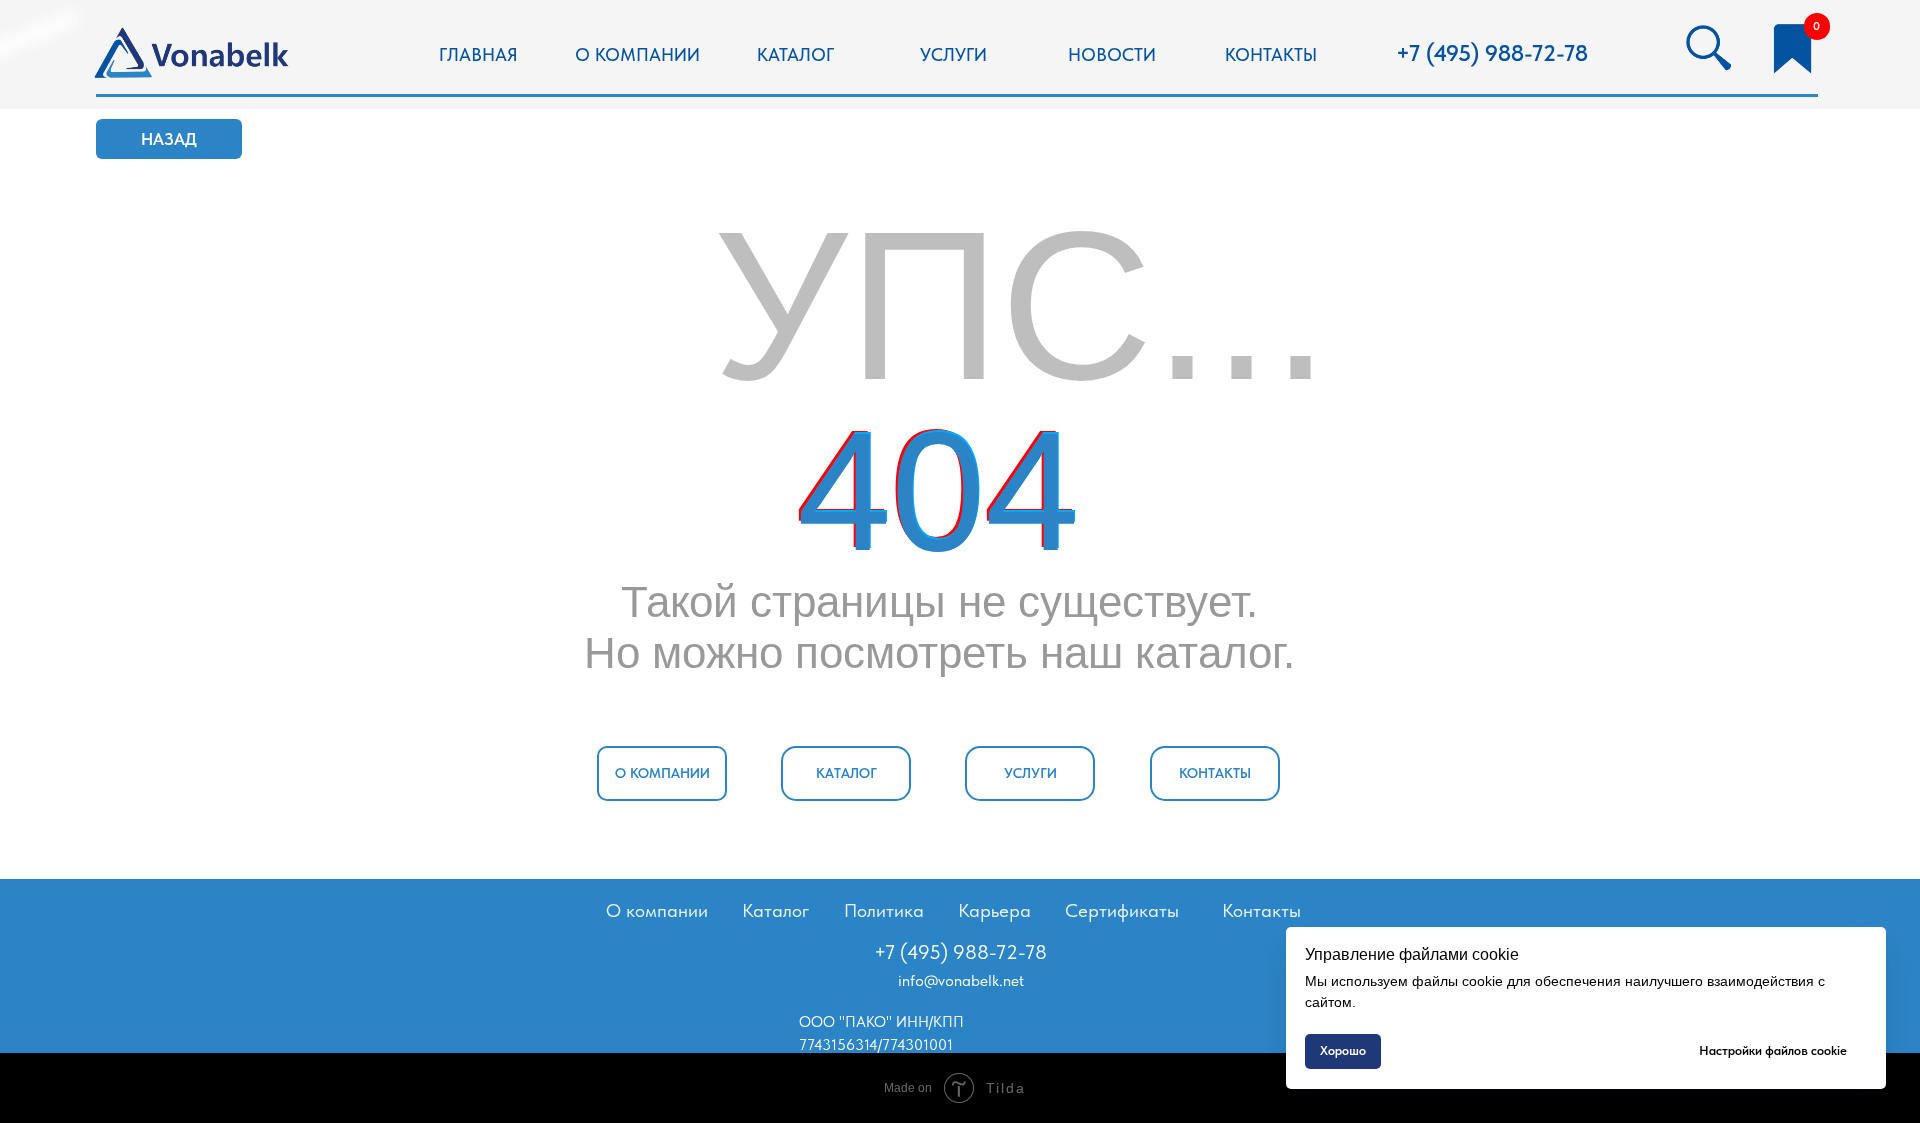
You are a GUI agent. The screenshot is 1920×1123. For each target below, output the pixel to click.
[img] (194, 55)
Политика (884, 910)
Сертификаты (1122, 910)
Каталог (775, 910)
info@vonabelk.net (961, 980)
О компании (657, 910)
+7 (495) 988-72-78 (1492, 53)
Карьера (994, 910)
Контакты (1261, 910)
